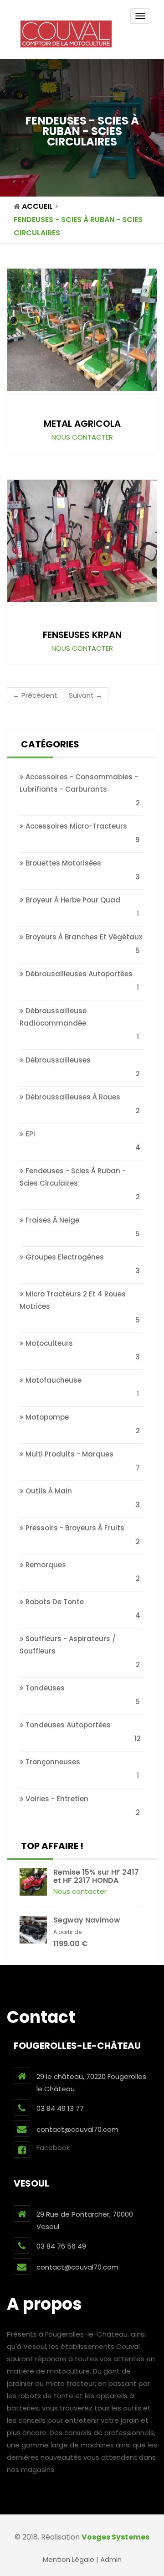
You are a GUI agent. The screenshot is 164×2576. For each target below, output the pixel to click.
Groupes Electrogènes (64, 1257)
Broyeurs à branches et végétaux (83, 937)
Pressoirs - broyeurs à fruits (74, 1528)
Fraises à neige (51, 1220)
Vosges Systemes (115, 2537)
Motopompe (46, 1417)
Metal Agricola (82, 424)
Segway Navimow (87, 1920)
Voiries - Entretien (56, 1799)
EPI (29, 1134)
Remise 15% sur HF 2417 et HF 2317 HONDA (96, 1876)
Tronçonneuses (52, 1762)
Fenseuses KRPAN (82, 635)
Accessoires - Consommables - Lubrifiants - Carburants (79, 783)
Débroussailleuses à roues (72, 1097)
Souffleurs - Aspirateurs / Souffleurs (68, 1645)
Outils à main (48, 1491)
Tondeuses (44, 1688)
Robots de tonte (54, 1602)
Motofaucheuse (53, 1380)
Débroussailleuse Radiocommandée (53, 1017)
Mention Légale (69, 2559)
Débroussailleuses (57, 1060)
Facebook (53, 2148)
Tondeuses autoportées (67, 1725)
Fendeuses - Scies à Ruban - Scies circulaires (73, 1177)
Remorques (45, 1565)
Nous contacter (82, 437)
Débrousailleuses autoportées (78, 974)
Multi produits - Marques (69, 1454)
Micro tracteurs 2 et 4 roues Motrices (73, 1300)
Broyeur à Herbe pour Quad (72, 900)
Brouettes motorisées (62, 863)
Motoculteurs (48, 1343)
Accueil (37, 206)
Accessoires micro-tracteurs (75, 826)
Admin (111, 2559)
